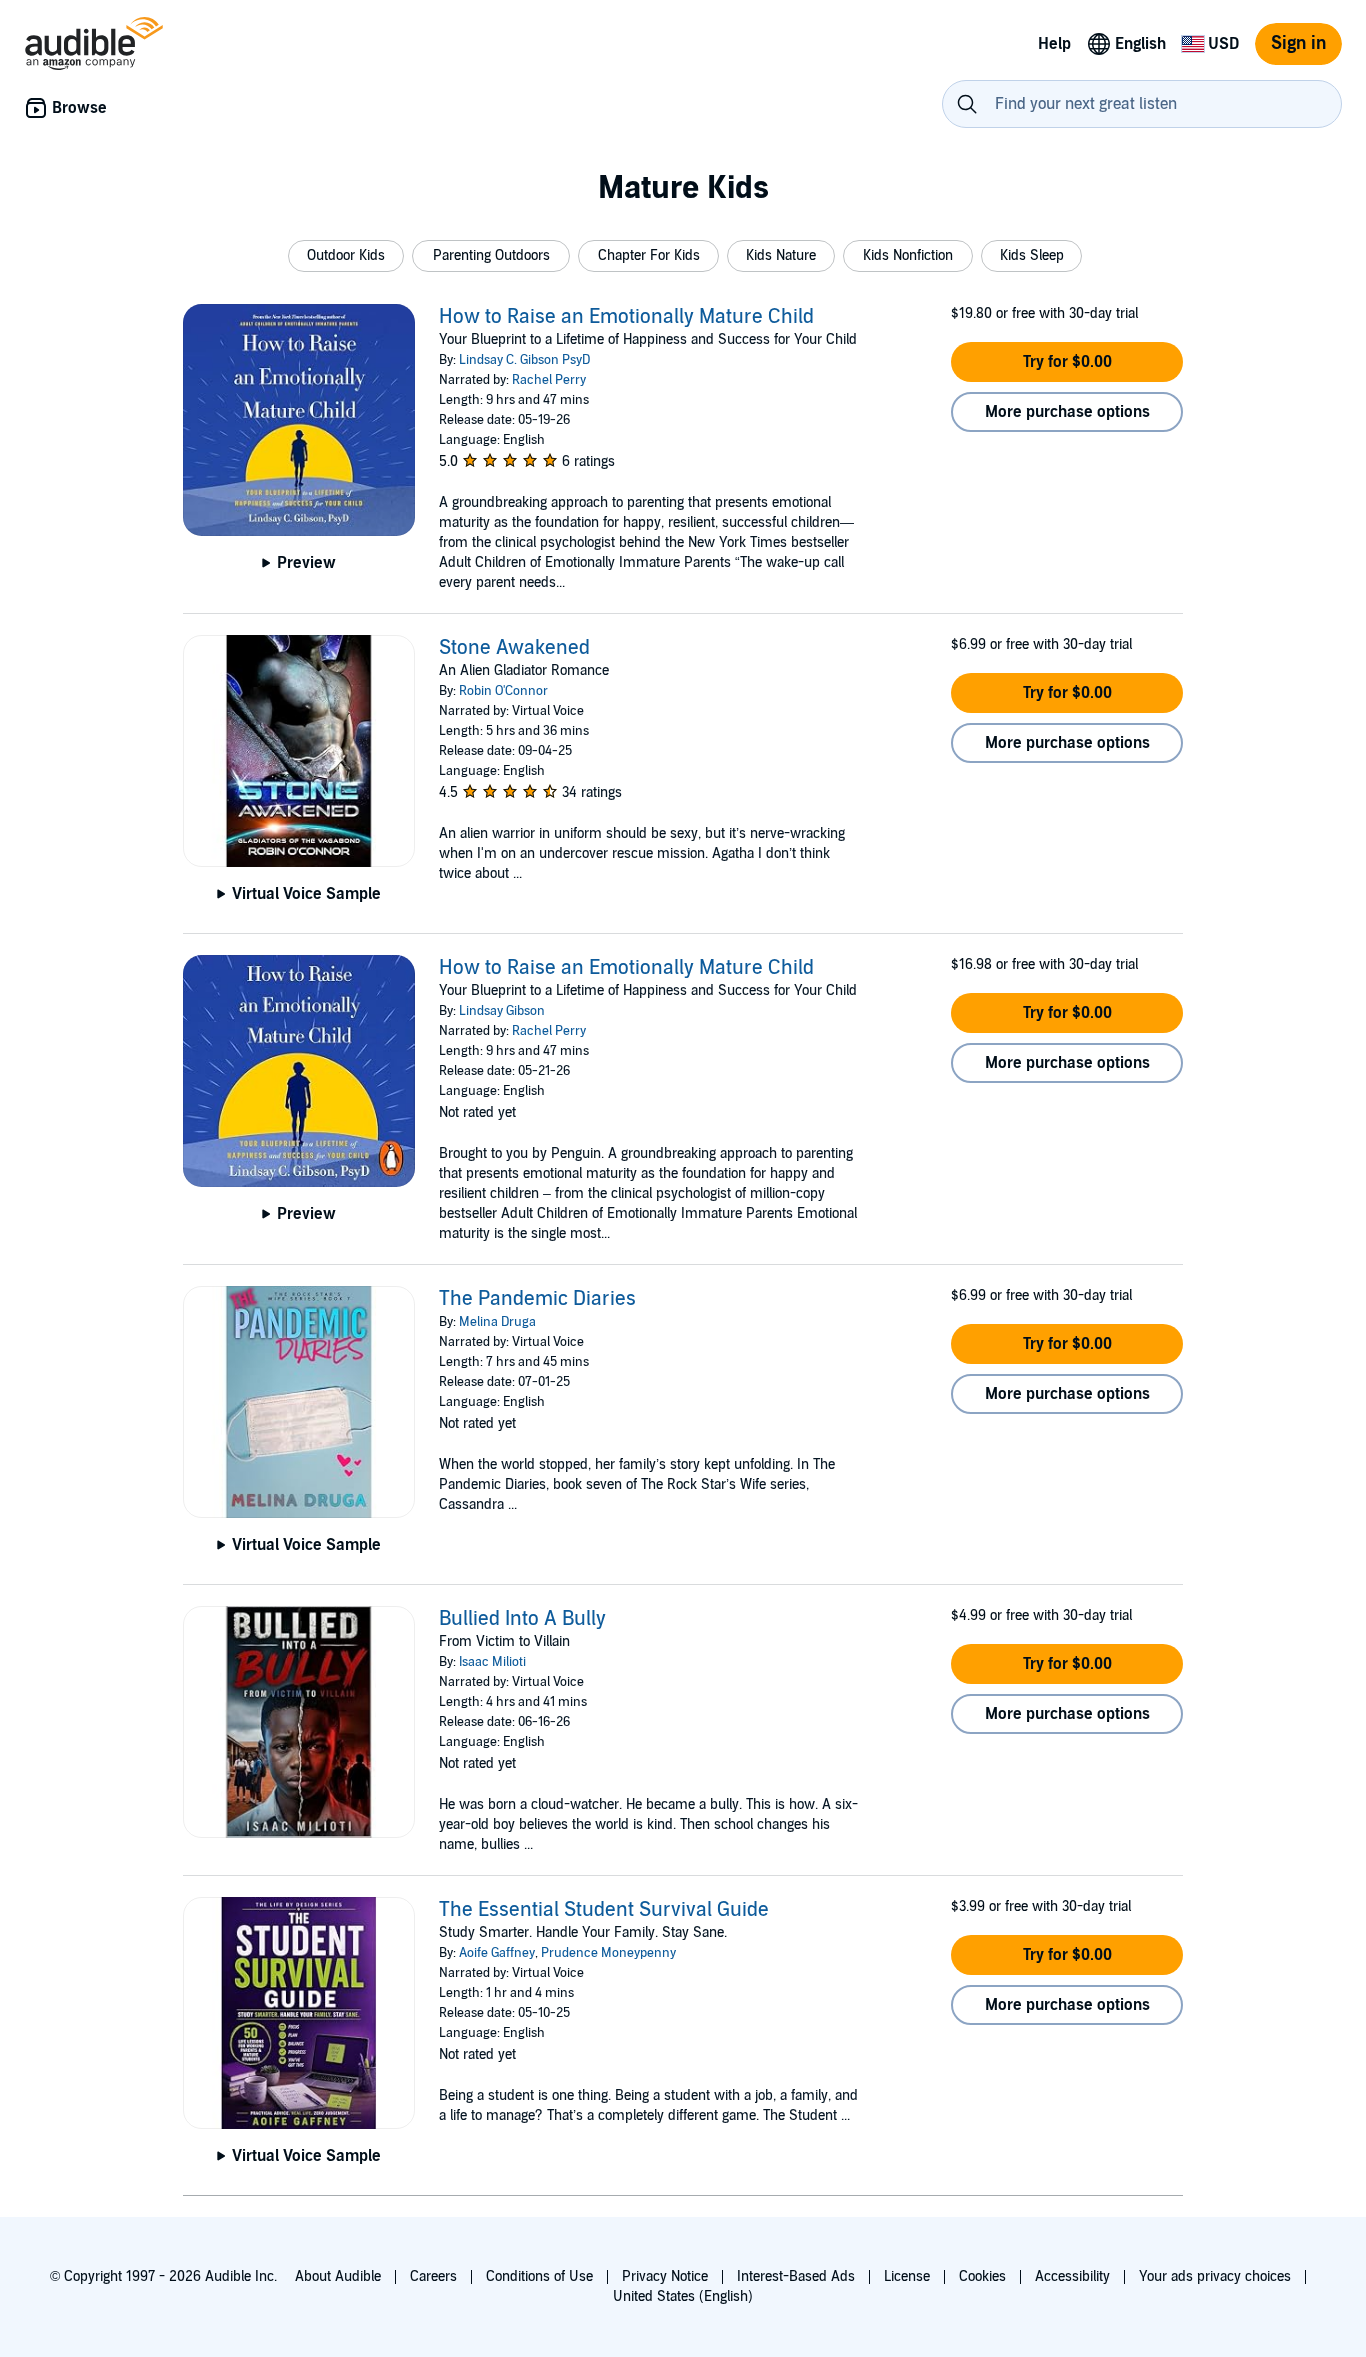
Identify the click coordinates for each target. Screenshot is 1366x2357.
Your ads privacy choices (1215, 2276)
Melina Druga (497, 1322)
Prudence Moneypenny (608, 1953)
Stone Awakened (514, 648)
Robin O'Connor (503, 691)
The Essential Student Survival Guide (604, 1910)
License (907, 2276)
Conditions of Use (539, 2276)
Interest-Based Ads (796, 2276)
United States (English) (683, 2296)
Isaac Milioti (492, 1662)
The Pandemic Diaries (537, 1299)
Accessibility (1072, 2276)
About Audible (338, 2276)
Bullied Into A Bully (522, 1619)
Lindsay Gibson (502, 1011)
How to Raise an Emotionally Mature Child (626, 317)
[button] (346, 256)
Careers (433, 2276)
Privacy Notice (665, 2276)
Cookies (982, 2276)
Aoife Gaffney (497, 1953)
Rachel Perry (549, 380)
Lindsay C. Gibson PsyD (524, 360)
